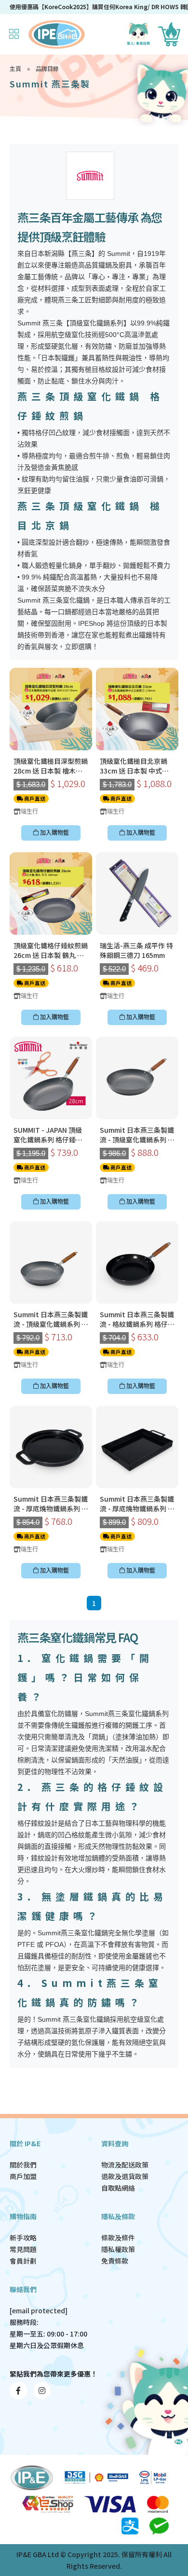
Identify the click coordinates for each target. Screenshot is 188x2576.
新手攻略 (23, 2238)
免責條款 (115, 2261)
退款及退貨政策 (125, 2176)
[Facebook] (19, 2391)
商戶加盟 (23, 2176)
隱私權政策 (118, 2249)
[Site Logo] (57, 34)
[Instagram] (42, 2391)
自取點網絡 (118, 2188)
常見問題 (23, 2249)
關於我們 (23, 2165)
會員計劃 (23, 2261)
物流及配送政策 (125, 2165)
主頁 (15, 68)
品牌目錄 (47, 68)
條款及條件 (118, 2238)
